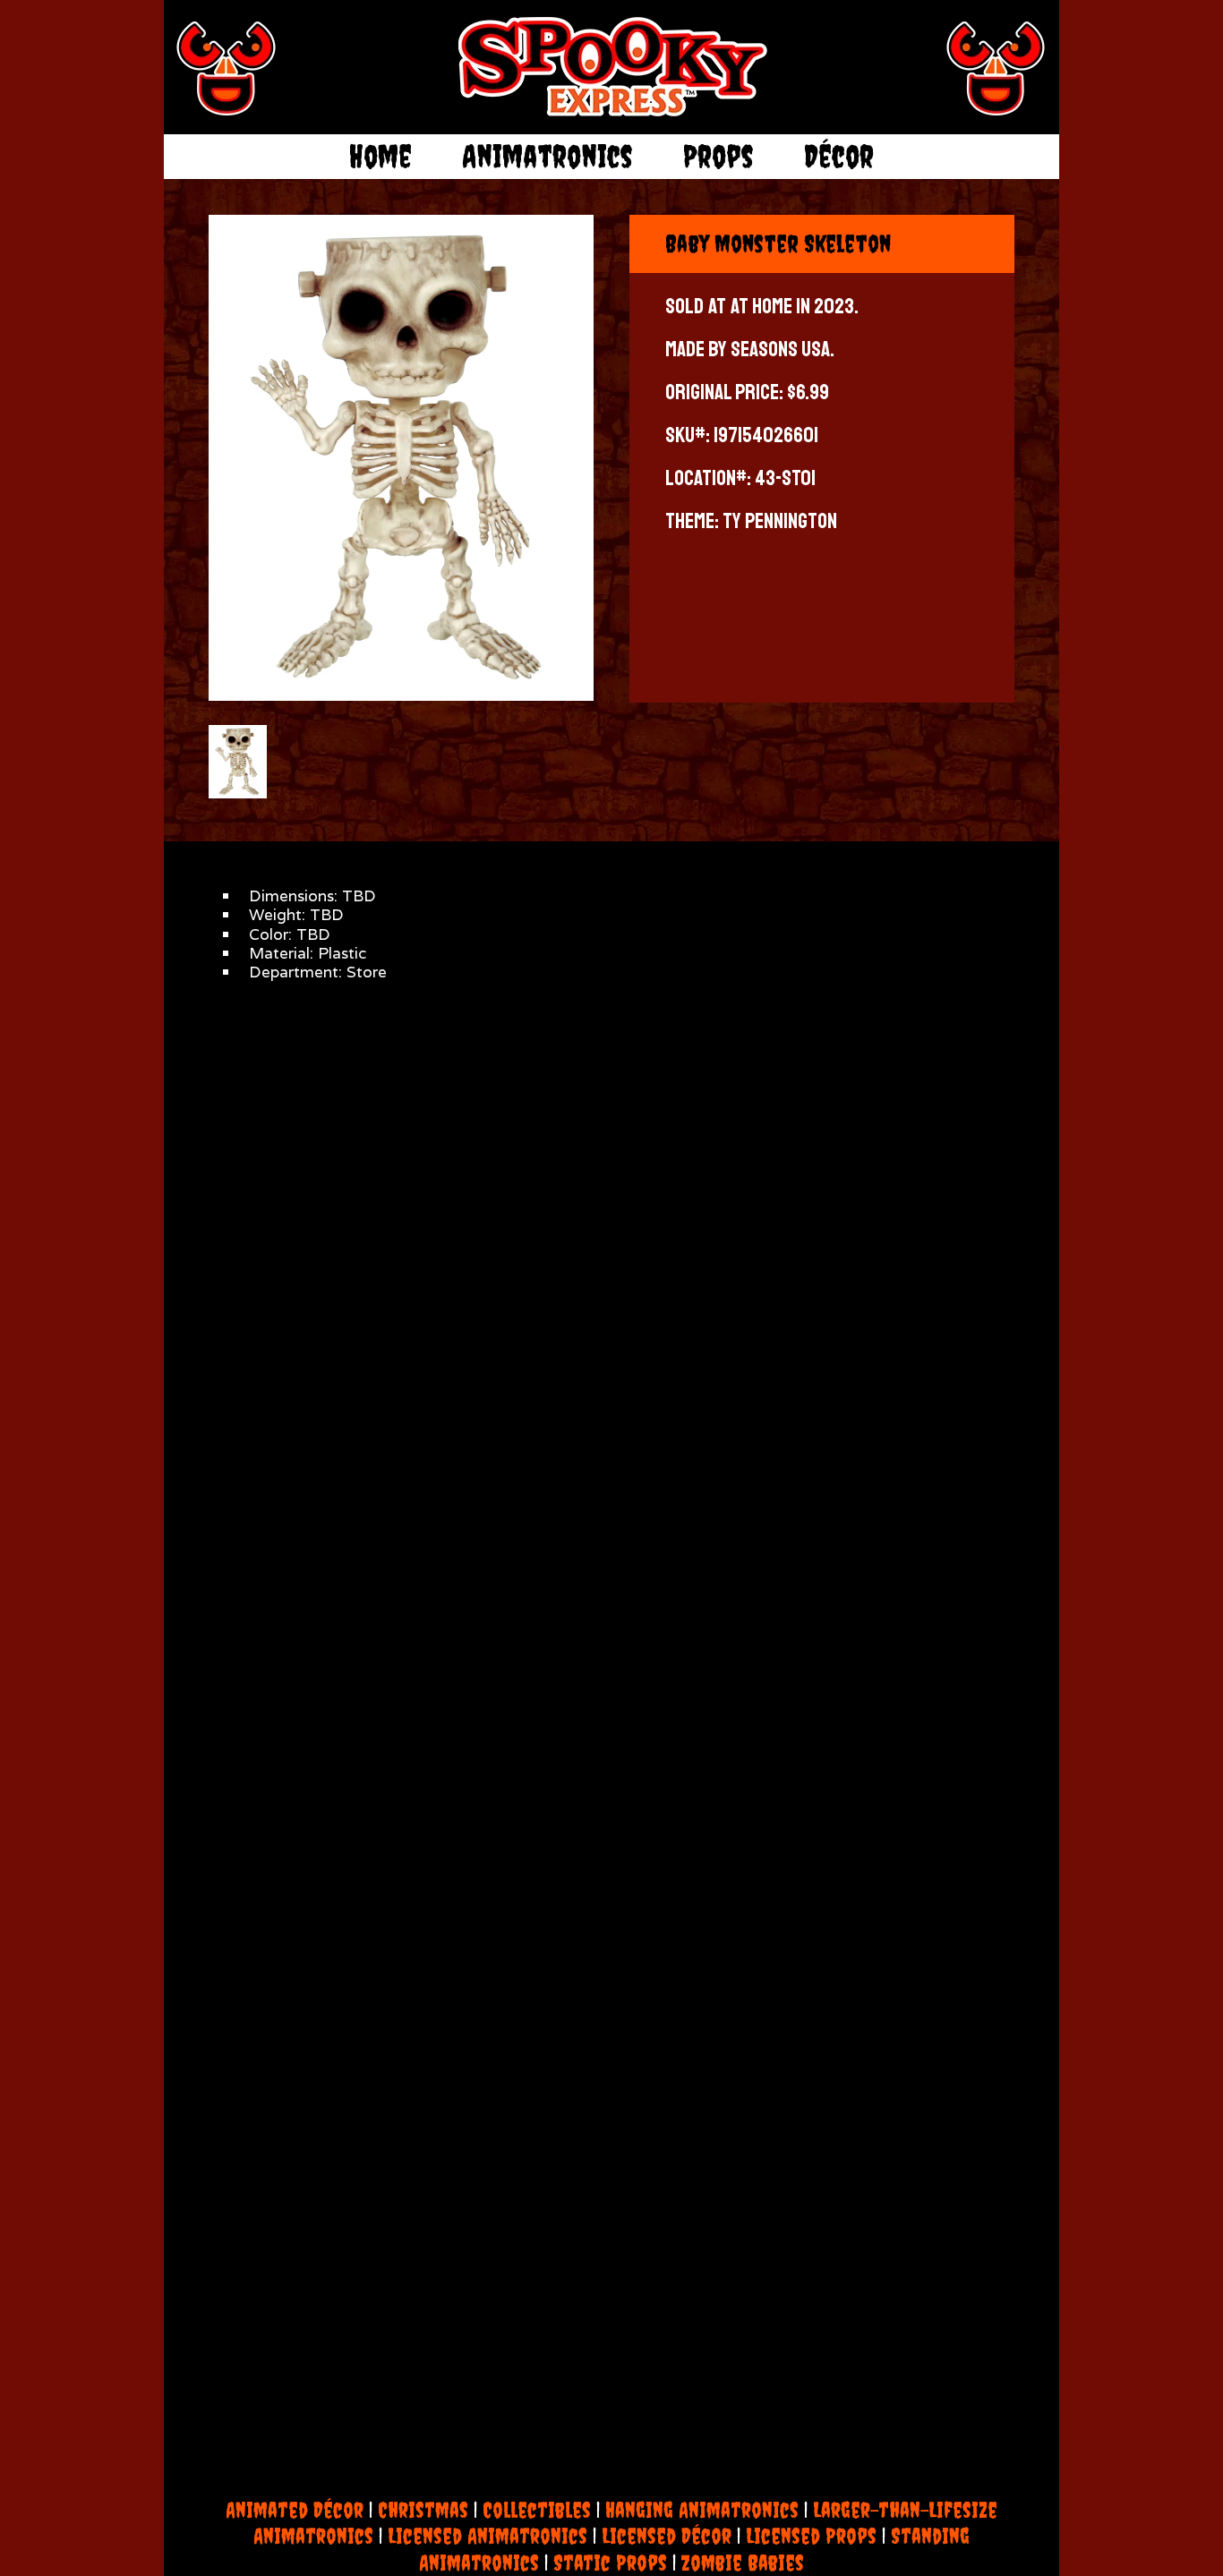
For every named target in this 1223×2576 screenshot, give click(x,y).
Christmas (423, 2510)
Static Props (610, 2563)
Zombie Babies (743, 2563)
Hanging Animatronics (702, 2510)
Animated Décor (295, 2510)
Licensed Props (811, 2536)
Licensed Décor (667, 2536)
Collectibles (537, 2510)
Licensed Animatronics (487, 2536)
